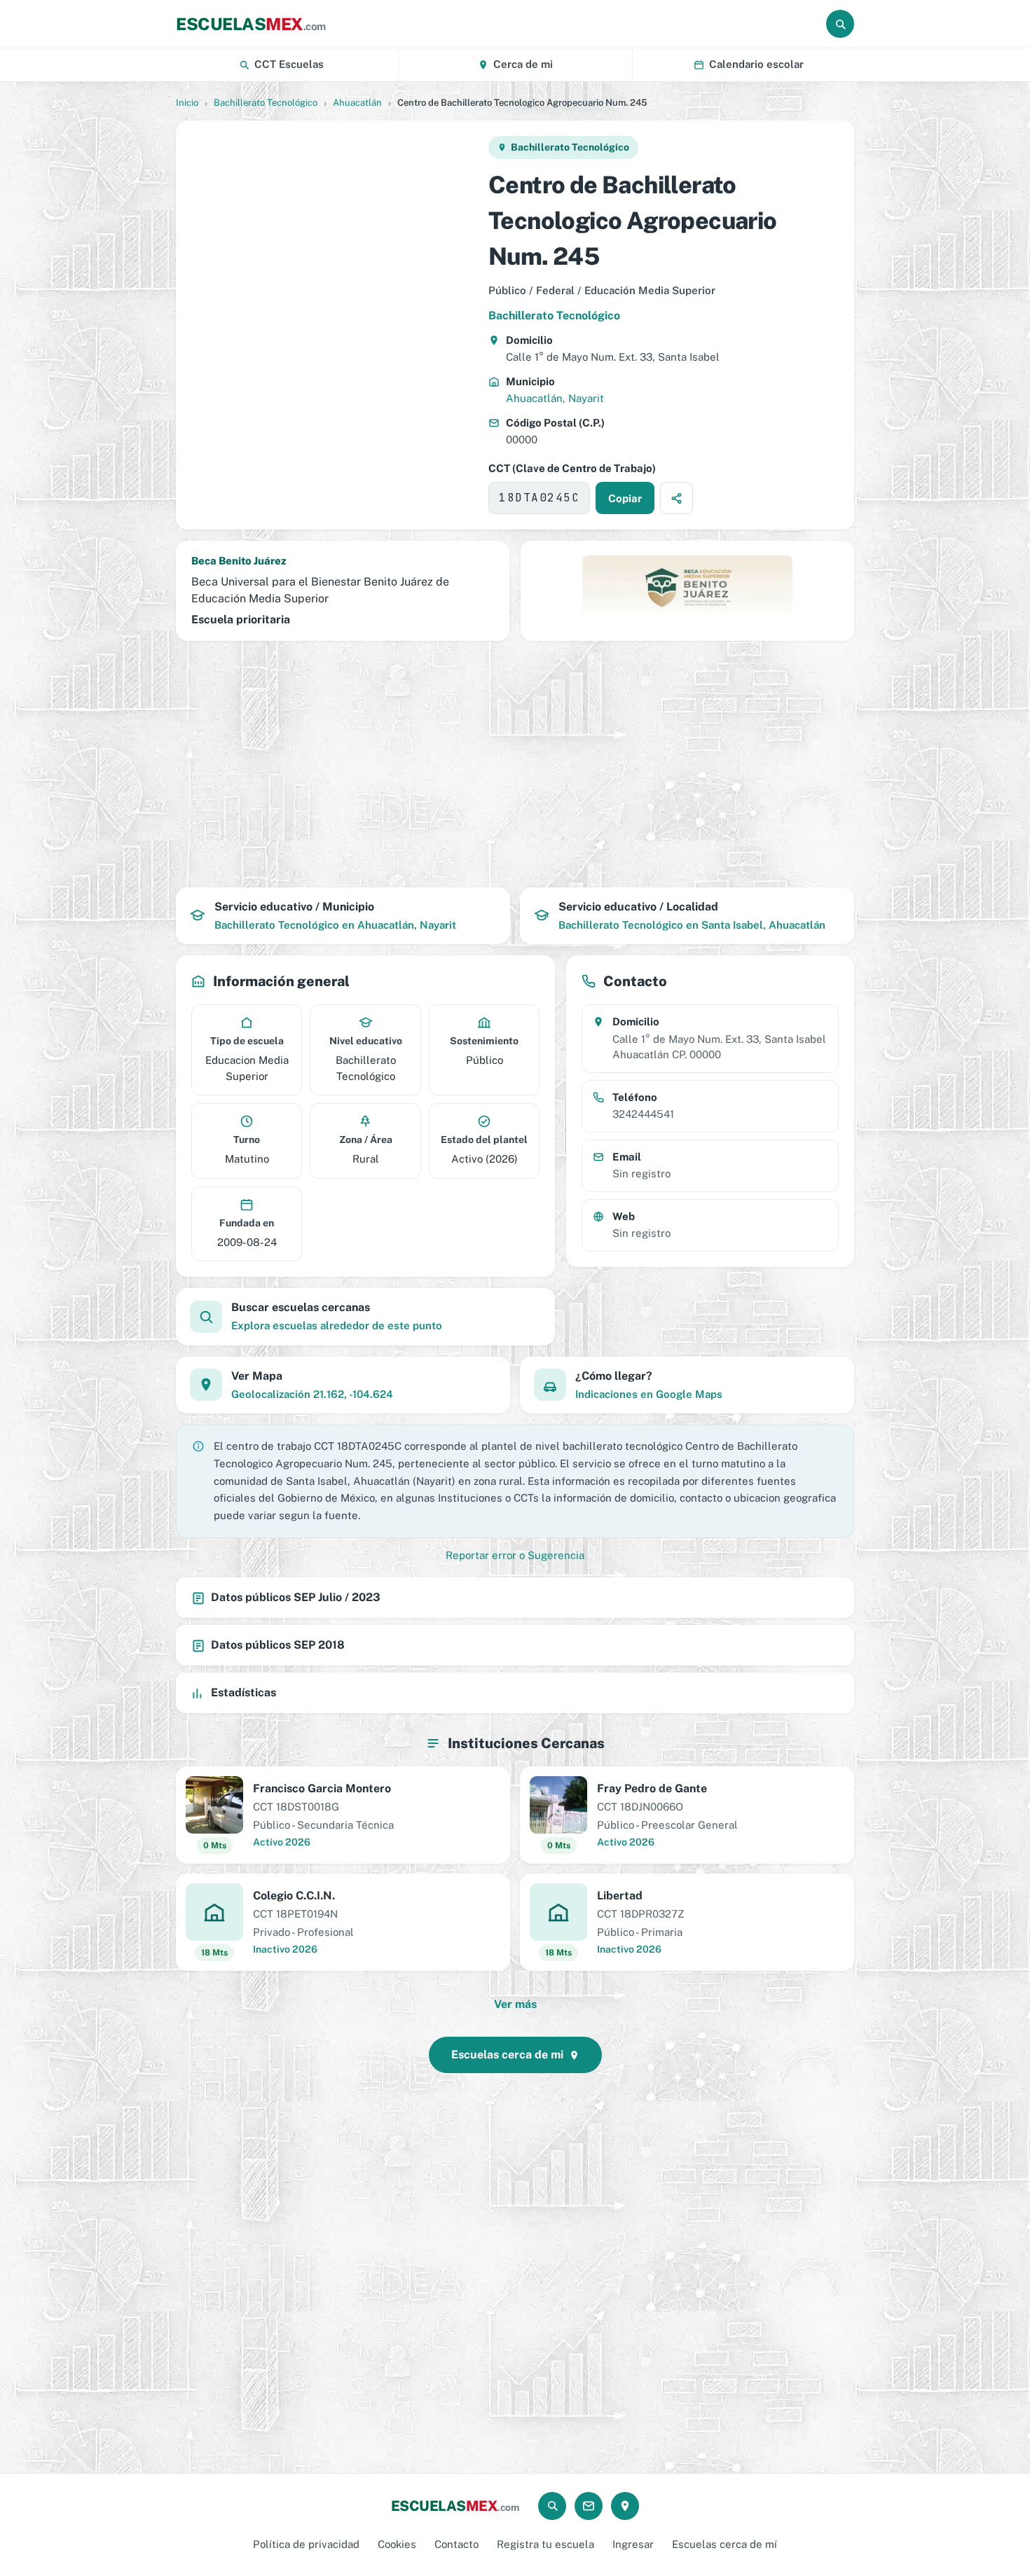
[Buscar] (840, 24)
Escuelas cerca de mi (507, 2055)
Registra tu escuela (545, 2544)
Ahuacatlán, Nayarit (555, 398)
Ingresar (633, 2544)
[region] (331, 325)
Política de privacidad (306, 2544)
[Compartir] (677, 498)
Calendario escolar (756, 64)
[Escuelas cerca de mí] (625, 2506)
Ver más (515, 2004)
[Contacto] (589, 2506)
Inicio (187, 103)
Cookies (397, 2544)
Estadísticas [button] (243, 1692)
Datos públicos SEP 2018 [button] (278, 1645)
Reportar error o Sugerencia (515, 1555)
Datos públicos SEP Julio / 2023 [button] (296, 1597)
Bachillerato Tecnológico (266, 103)
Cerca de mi (523, 64)
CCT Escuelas (289, 64)
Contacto (456, 2544)
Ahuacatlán (357, 103)
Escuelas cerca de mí (725, 2544)
